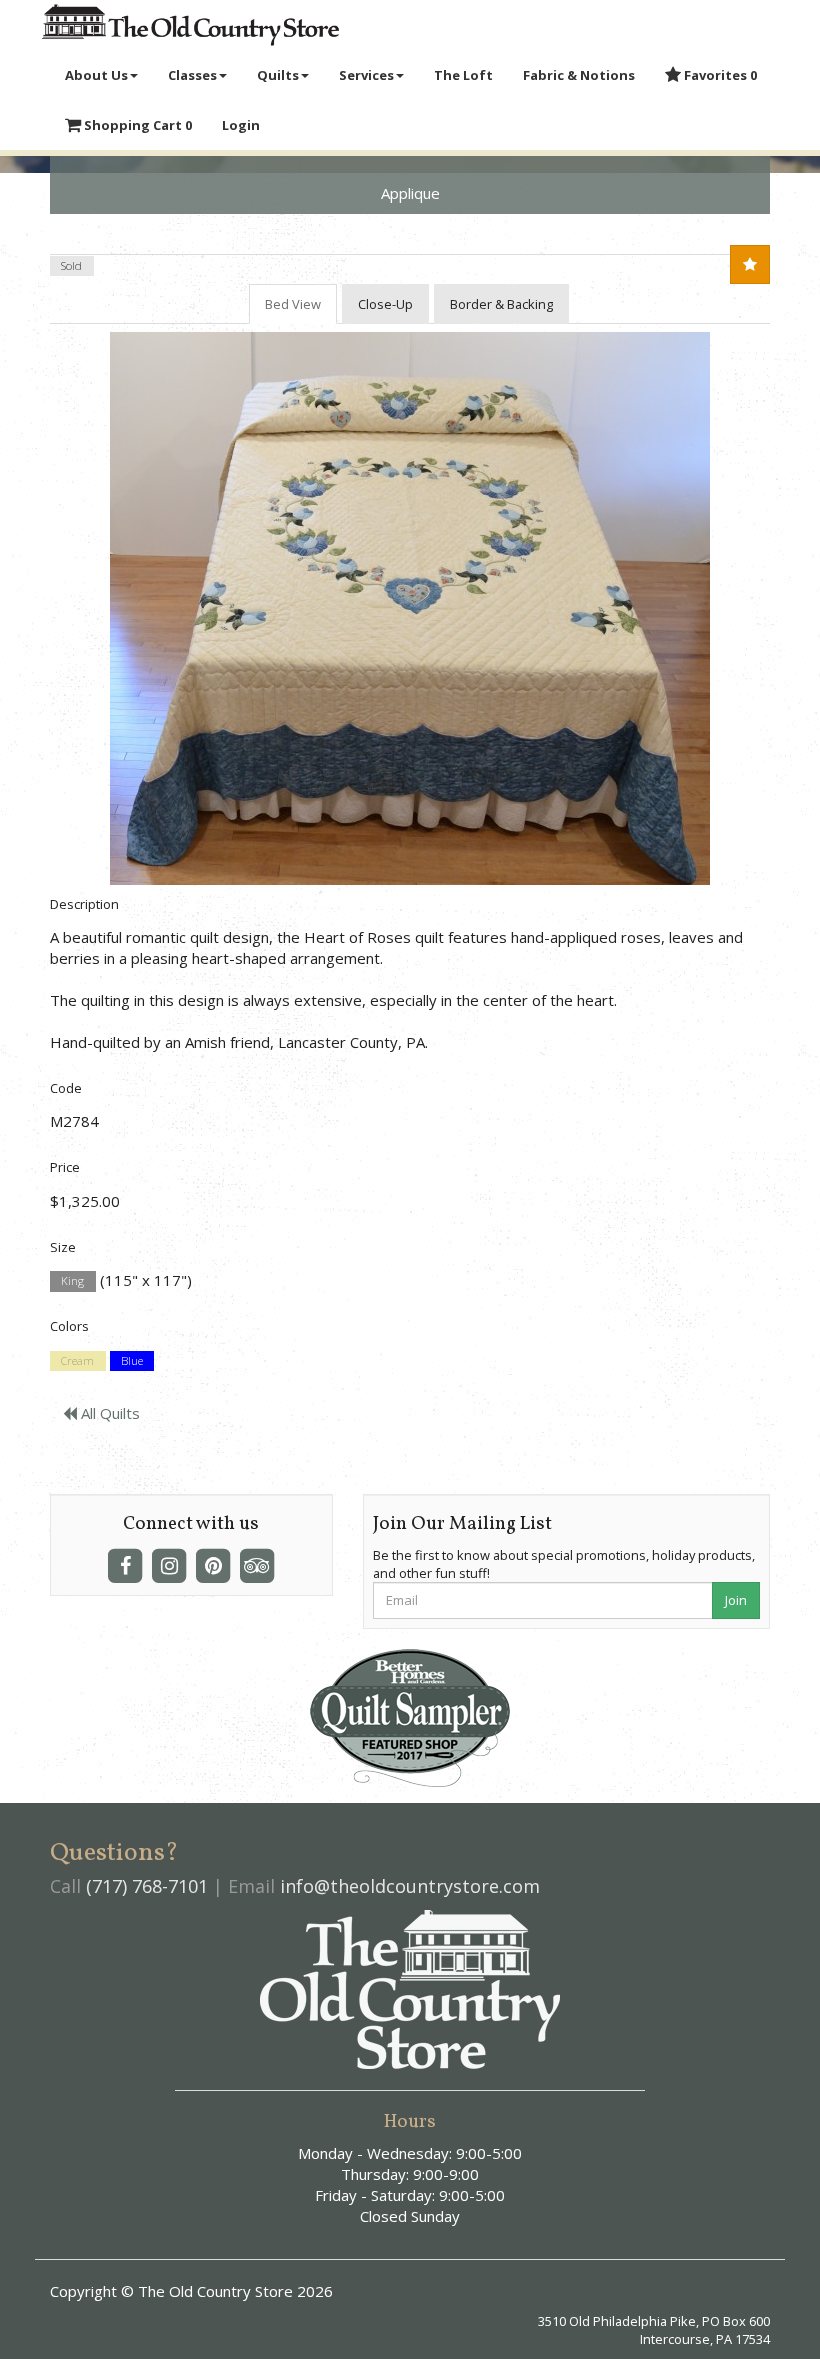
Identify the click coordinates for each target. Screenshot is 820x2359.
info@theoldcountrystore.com (410, 1886)
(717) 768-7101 (147, 1886)
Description (84, 904)
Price (65, 1167)
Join (736, 1600)
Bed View (293, 304)
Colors (69, 1326)
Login (241, 125)
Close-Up (385, 304)
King (72, 1281)
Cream (77, 1360)
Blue (132, 1360)
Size (63, 1247)
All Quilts (108, 1413)
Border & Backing (501, 304)
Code (66, 1088)
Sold (71, 265)
